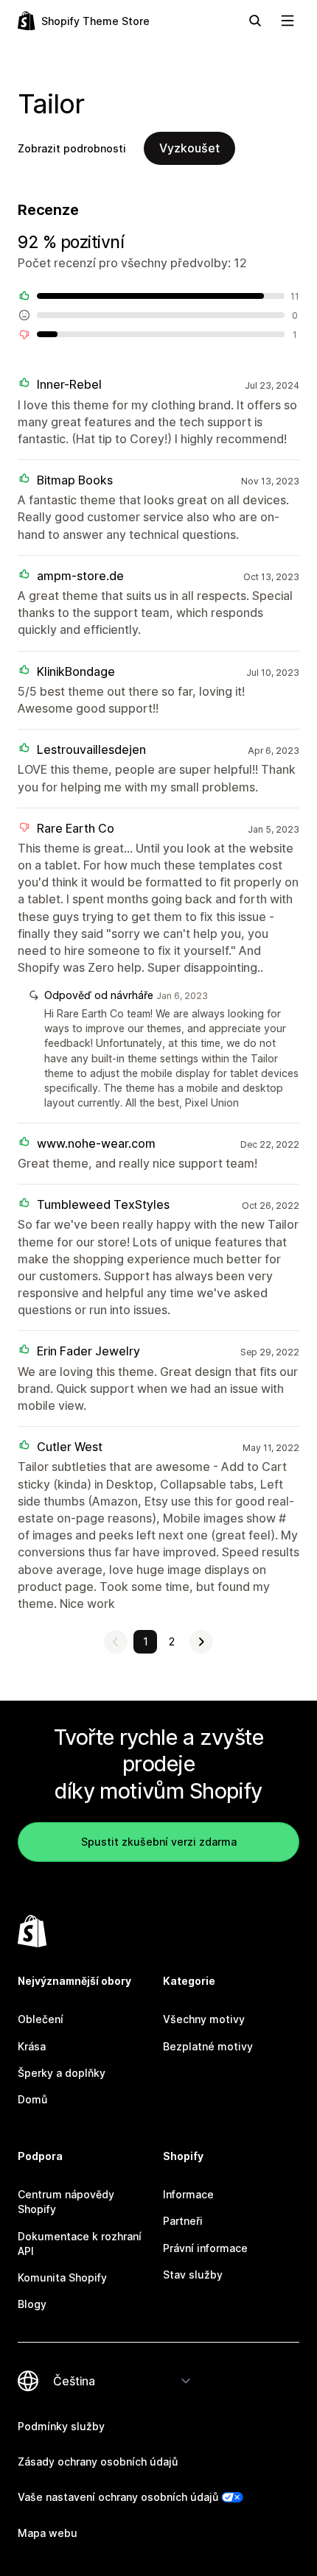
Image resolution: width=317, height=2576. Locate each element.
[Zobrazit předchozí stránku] (116, 1642)
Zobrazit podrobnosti (72, 148)
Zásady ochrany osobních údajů (98, 2462)
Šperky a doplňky (62, 2073)
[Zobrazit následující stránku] (201, 1642)
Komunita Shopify (62, 2277)
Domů (32, 2099)
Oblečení (41, 2019)
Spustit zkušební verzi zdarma (159, 1842)
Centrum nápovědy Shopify (66, 2202)
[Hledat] (255, 21)
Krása (32, 2046)
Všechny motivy (204, 2019)
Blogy (32, 2304)
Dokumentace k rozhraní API (80, 2244)
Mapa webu (48, 2533)
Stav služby (193, 2275)
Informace (188, 2194)
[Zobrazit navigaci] (288, 21)
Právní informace (205, 2248)
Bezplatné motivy (208, 2046)
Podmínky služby (61, 2426)
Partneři (183, 2221)
